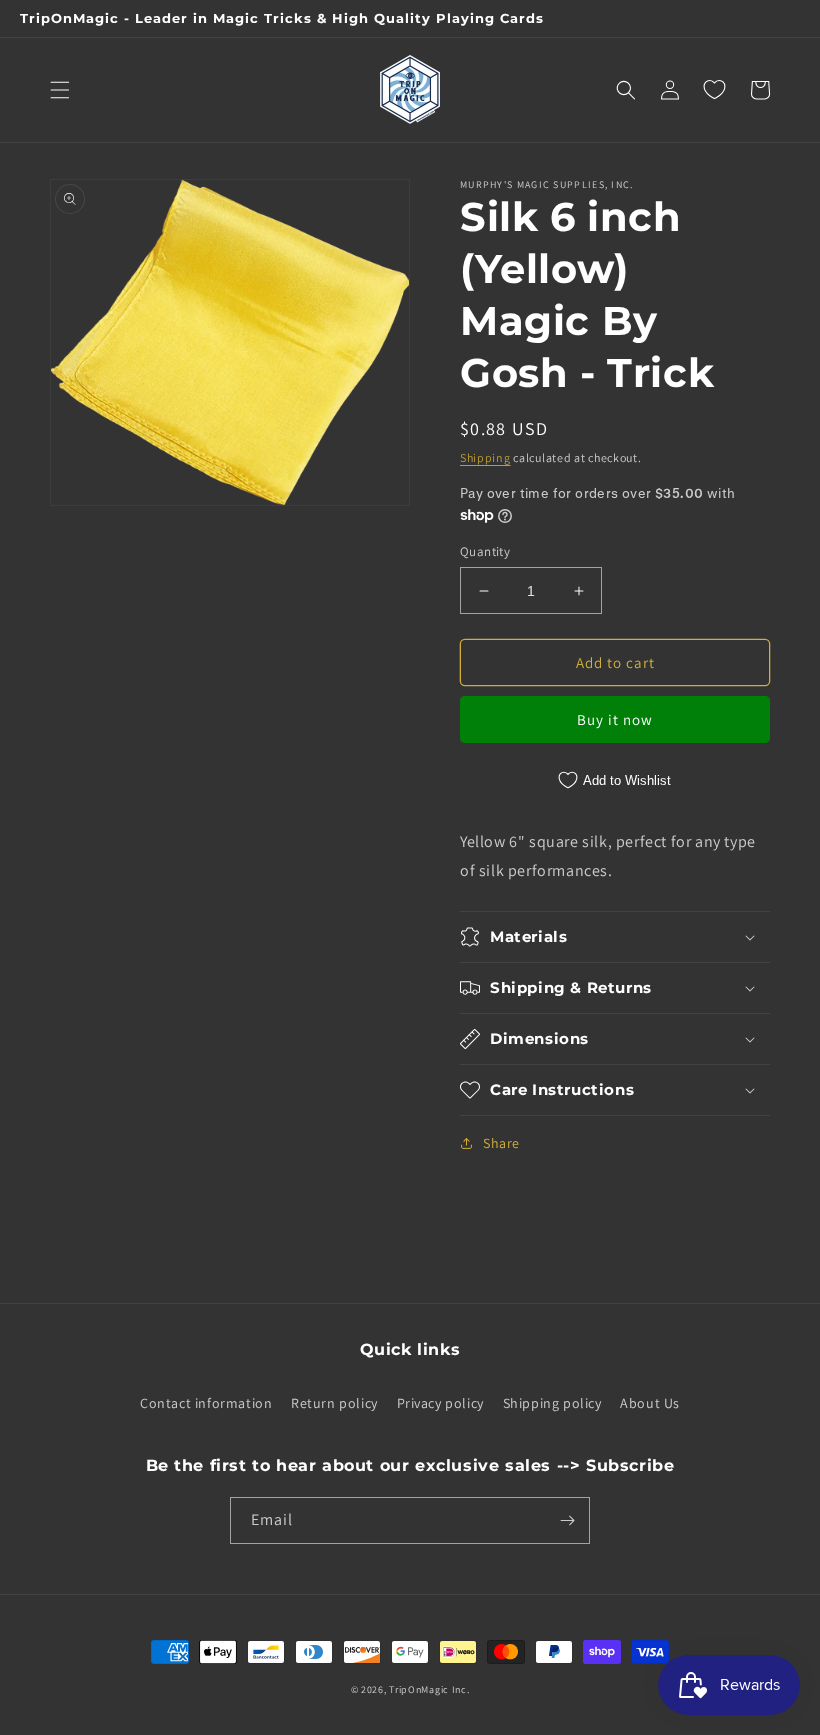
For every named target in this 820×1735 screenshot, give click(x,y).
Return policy (334, 1403)
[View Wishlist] (714, 90)
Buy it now (615, 719)
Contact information (206, 1403)
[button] (60, 90)
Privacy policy (440, 1403)
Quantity (485, 551)
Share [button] (501, 1143)
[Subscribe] (567, 1520)
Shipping (485, 457)
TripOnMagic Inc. (429, 1689)
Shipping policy (552, 1403)
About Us (650, 1403)
